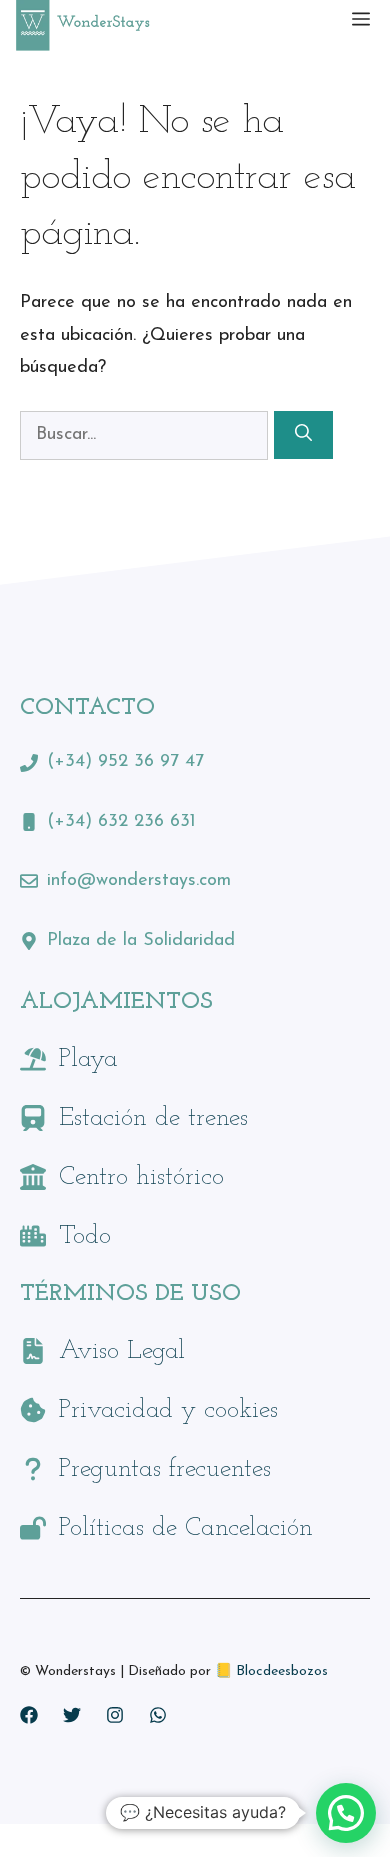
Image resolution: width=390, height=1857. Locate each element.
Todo (85, 1236)
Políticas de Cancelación (186, 1528)
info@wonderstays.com (139, 881)
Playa (88, 1059)
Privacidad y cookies (168, 1410)
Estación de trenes (153, 1118)
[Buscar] (303, 435)
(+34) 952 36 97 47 (125, 762)
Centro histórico (141, 1177)
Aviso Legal (122, 1351)
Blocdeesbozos (282, 1671)
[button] (346, 1813)
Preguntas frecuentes (165, 1469)
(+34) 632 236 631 (121, 822)
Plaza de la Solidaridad (141, 941)
